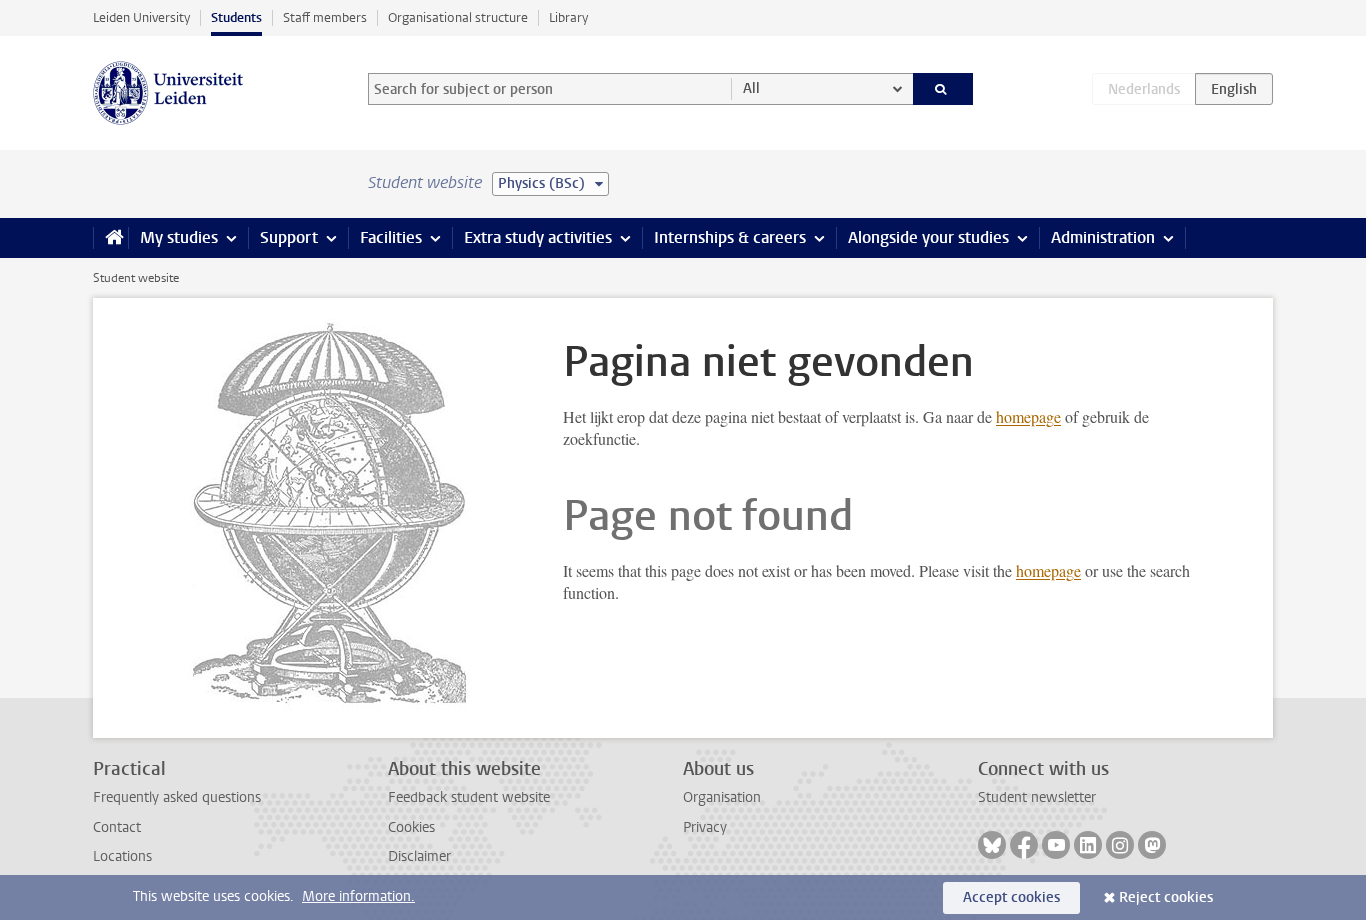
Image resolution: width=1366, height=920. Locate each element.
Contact (117, 827)
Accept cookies (1011, 897)
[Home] (110, 238)
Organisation (722, 797)
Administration (1103, 237)
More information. (358, 896)
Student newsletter (1037, 797)
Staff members (325, 17)
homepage (1028, 416)
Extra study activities (538, 237)
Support (289, 237)
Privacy (705, 827)
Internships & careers (730, 237)
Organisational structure (458, 17)
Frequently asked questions (177, 797)
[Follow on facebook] (1024, 845)
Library (568, 17)
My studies (179, 237)
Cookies (411, 827)
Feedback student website (469, 797)
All (751, 88)
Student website (136, 278)
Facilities (391, 237)
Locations (122, 856)
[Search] (943, 89)
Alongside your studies (928, 237)
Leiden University (141, 17)
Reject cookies (1166, 897)
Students (236, 17)
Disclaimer (419, 856)
